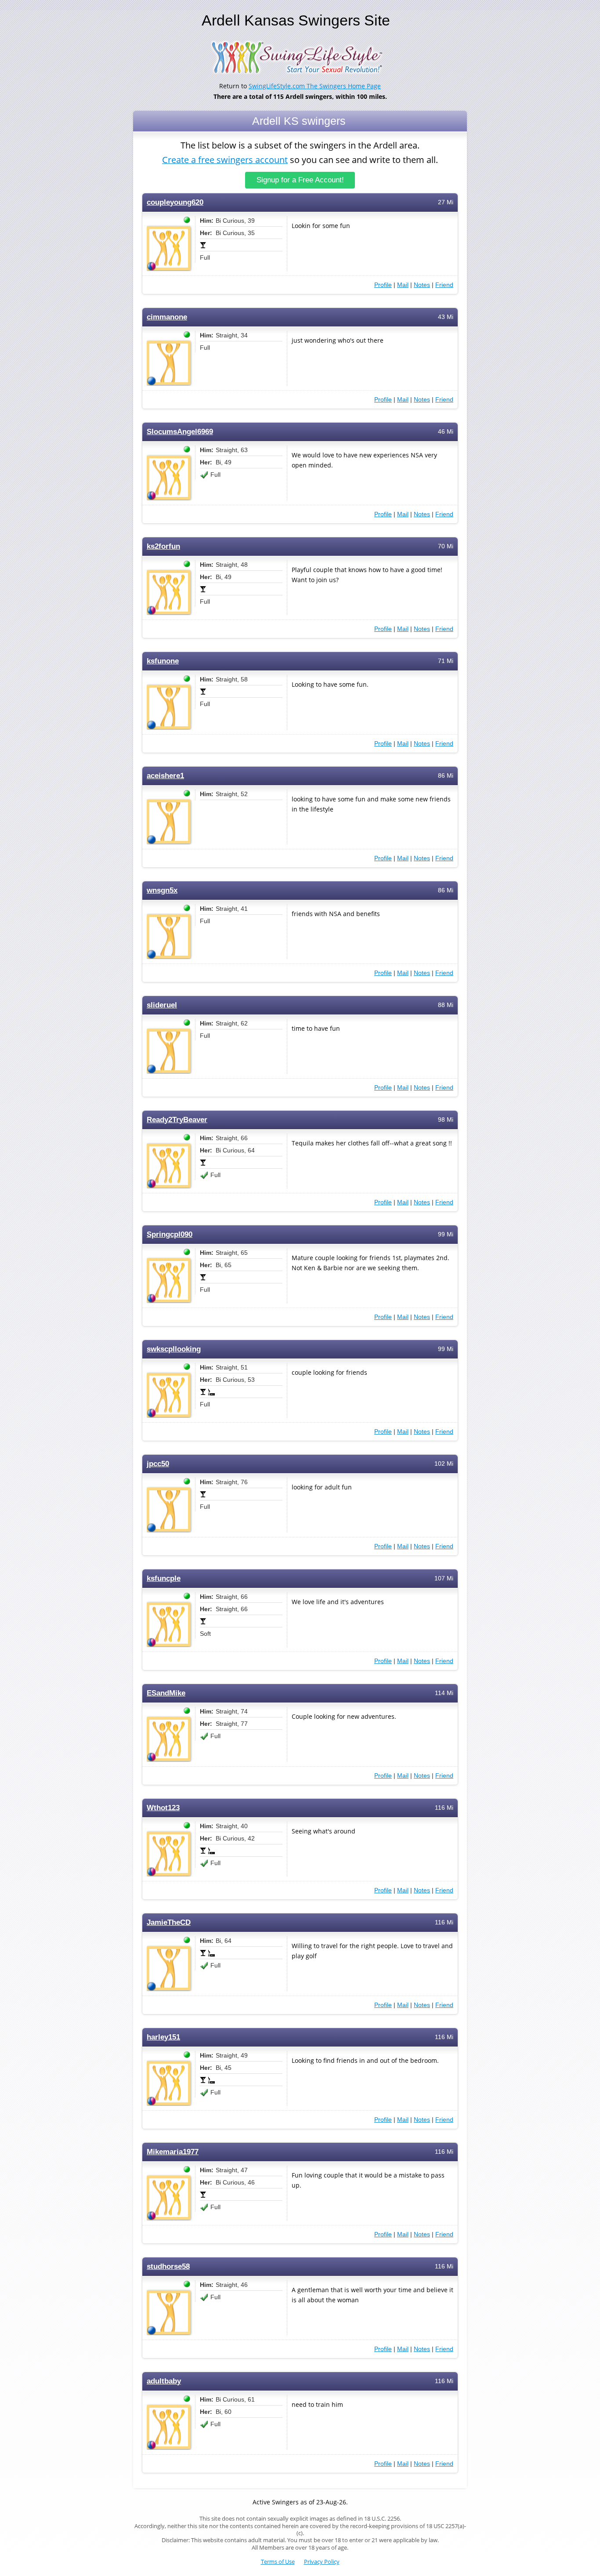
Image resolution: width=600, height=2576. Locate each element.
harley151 (163, 2037)
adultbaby (164, 2381)
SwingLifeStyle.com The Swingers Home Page (315, 86)
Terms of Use (278, 2562)
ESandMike (166, 1693)
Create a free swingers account (225, 160)
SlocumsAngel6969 (180, 432)
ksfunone (163, 661)
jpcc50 (158, 1464)
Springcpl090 (170, 1234)
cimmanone (167, 317)
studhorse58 (168, 2266)
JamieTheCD (169, 1922)
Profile (383, 285)
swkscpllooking (174, 1349)
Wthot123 (163, 1808)
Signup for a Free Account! (300, 180)
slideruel (162, 1005)
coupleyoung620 (175, 202)
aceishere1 (165, 776)
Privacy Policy (322, 2562)
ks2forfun (163, 546)
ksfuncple (164, 1578)
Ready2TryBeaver (177, 1120)
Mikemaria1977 (173, 2152)
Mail (403, 285)
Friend (444, 285)
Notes (422, 285)
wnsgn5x (162, 890)
